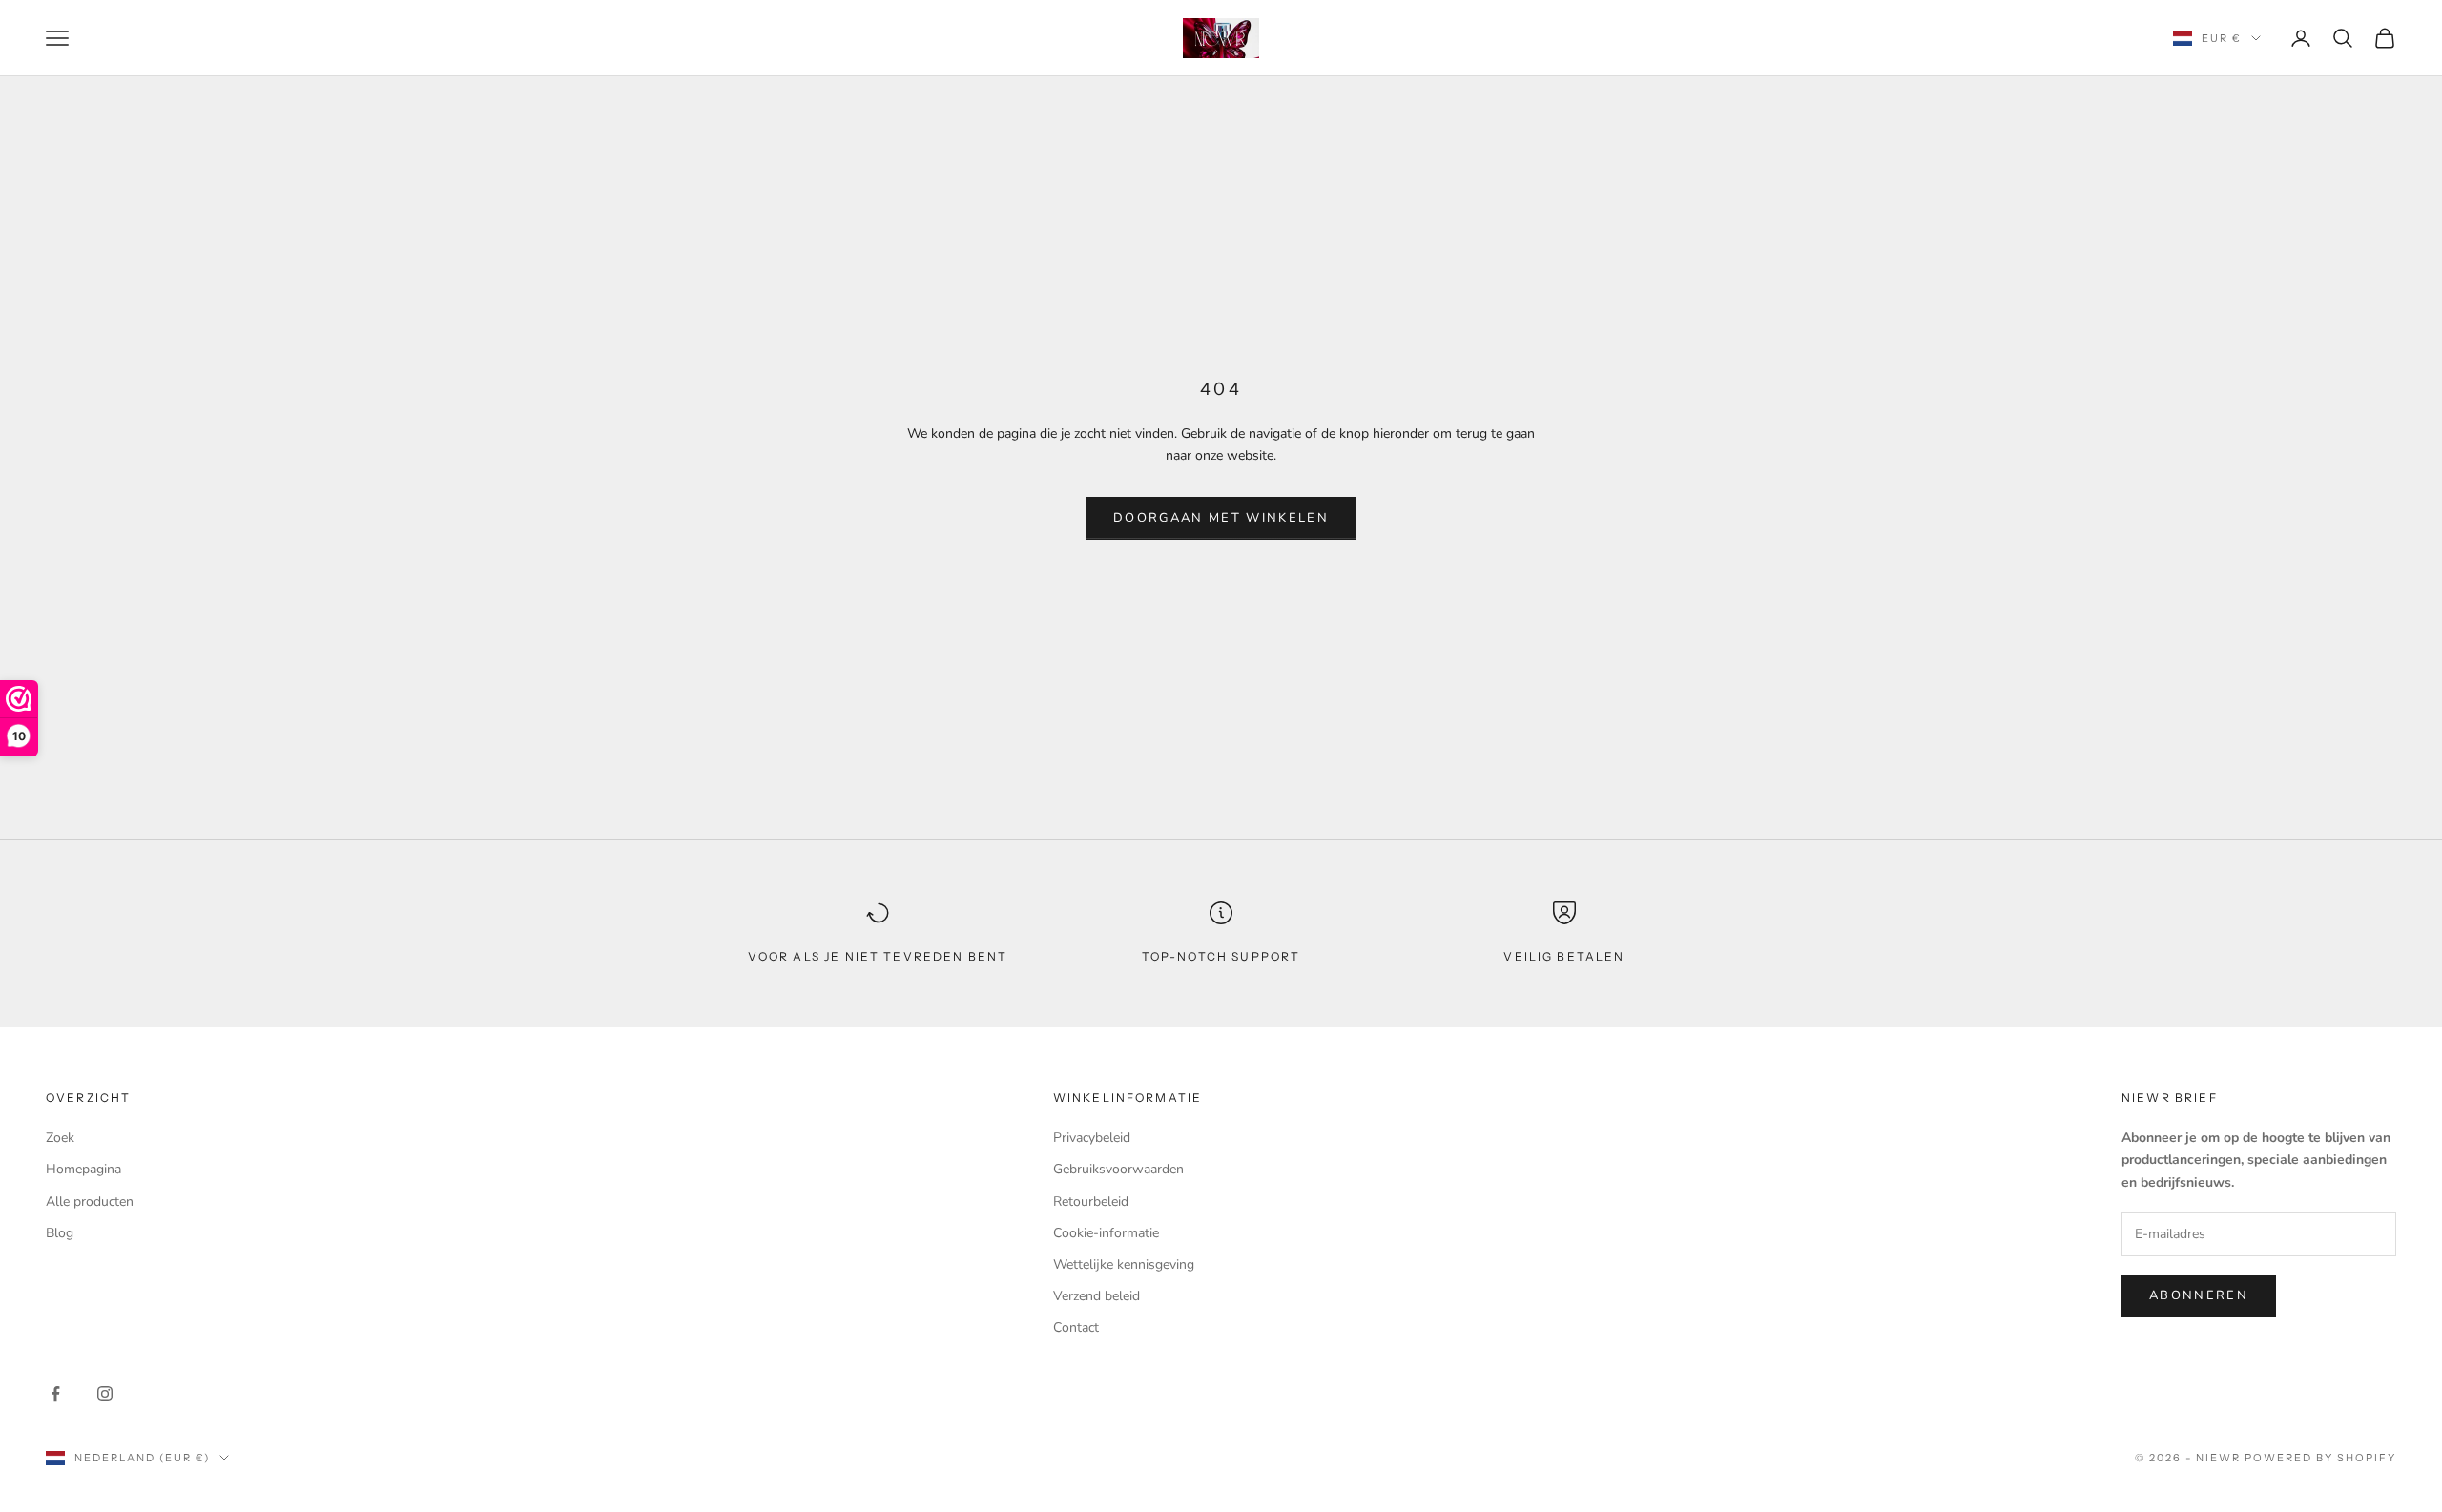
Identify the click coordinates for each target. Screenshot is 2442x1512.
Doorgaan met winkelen (1221, 518)
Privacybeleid (1092, 1138)
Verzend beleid (1097, 1296)
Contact (1076, 1327)
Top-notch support (1221, 956)
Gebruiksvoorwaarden (1118, 1169)
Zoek (60, 1138)
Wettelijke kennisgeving (1124, 1264)
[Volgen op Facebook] (55, 1394)
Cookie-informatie (1106, 1233)
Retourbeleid (1091, 1201)
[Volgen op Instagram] (105, 1394)
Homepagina (83, 1169)
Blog (60, 1233)
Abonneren (2199, 1295)
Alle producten (90, 1201)
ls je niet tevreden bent (906, 956)
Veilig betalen (1564, 956)
